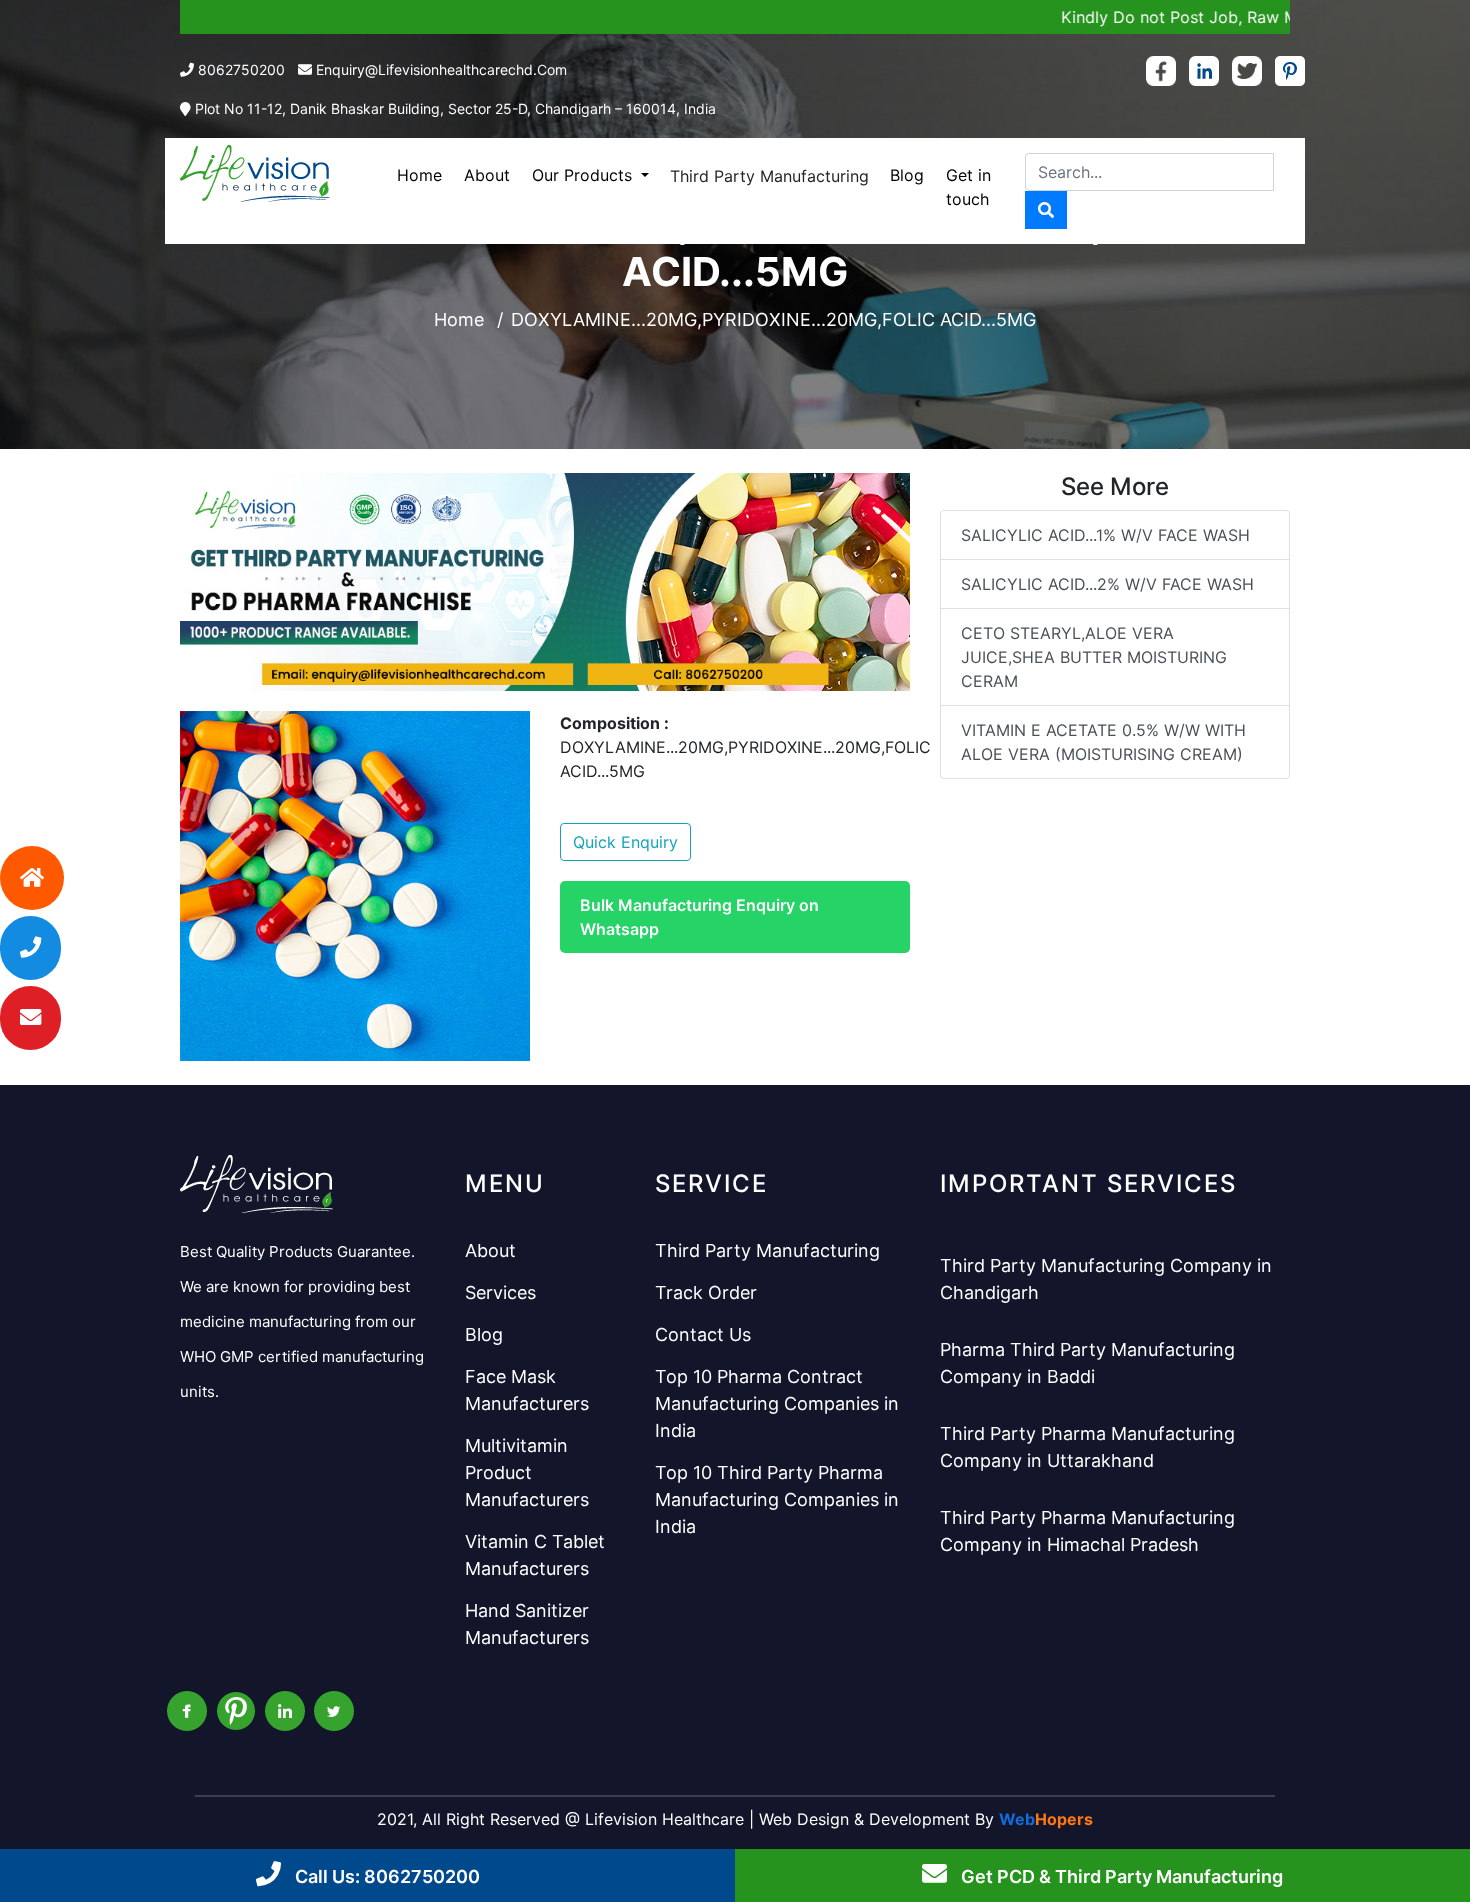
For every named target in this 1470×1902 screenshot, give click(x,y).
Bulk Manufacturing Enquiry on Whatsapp (699, 917)
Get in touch (968, 187)
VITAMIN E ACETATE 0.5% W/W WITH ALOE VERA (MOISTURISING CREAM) (1103, 742)
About (487, 175)
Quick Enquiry (625, 842)
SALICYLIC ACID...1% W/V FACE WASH (1105, 535)
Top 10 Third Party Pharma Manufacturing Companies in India (777, 1499)
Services (500, 1292)
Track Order (706, 1292)
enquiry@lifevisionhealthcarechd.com (441, 69)
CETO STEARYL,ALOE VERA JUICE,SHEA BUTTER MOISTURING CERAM (1094, 657)
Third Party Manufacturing (769, 176)
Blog (907, 175)
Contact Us (703, 1334)
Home (419, 175)
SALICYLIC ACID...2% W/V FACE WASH (1107, 584)
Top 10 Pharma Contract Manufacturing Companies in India (777, 1403)
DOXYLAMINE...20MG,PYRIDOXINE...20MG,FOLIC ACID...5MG (773, 319)
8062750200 (241, 69)
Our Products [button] (584, 175)
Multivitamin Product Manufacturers (527, 1472)
